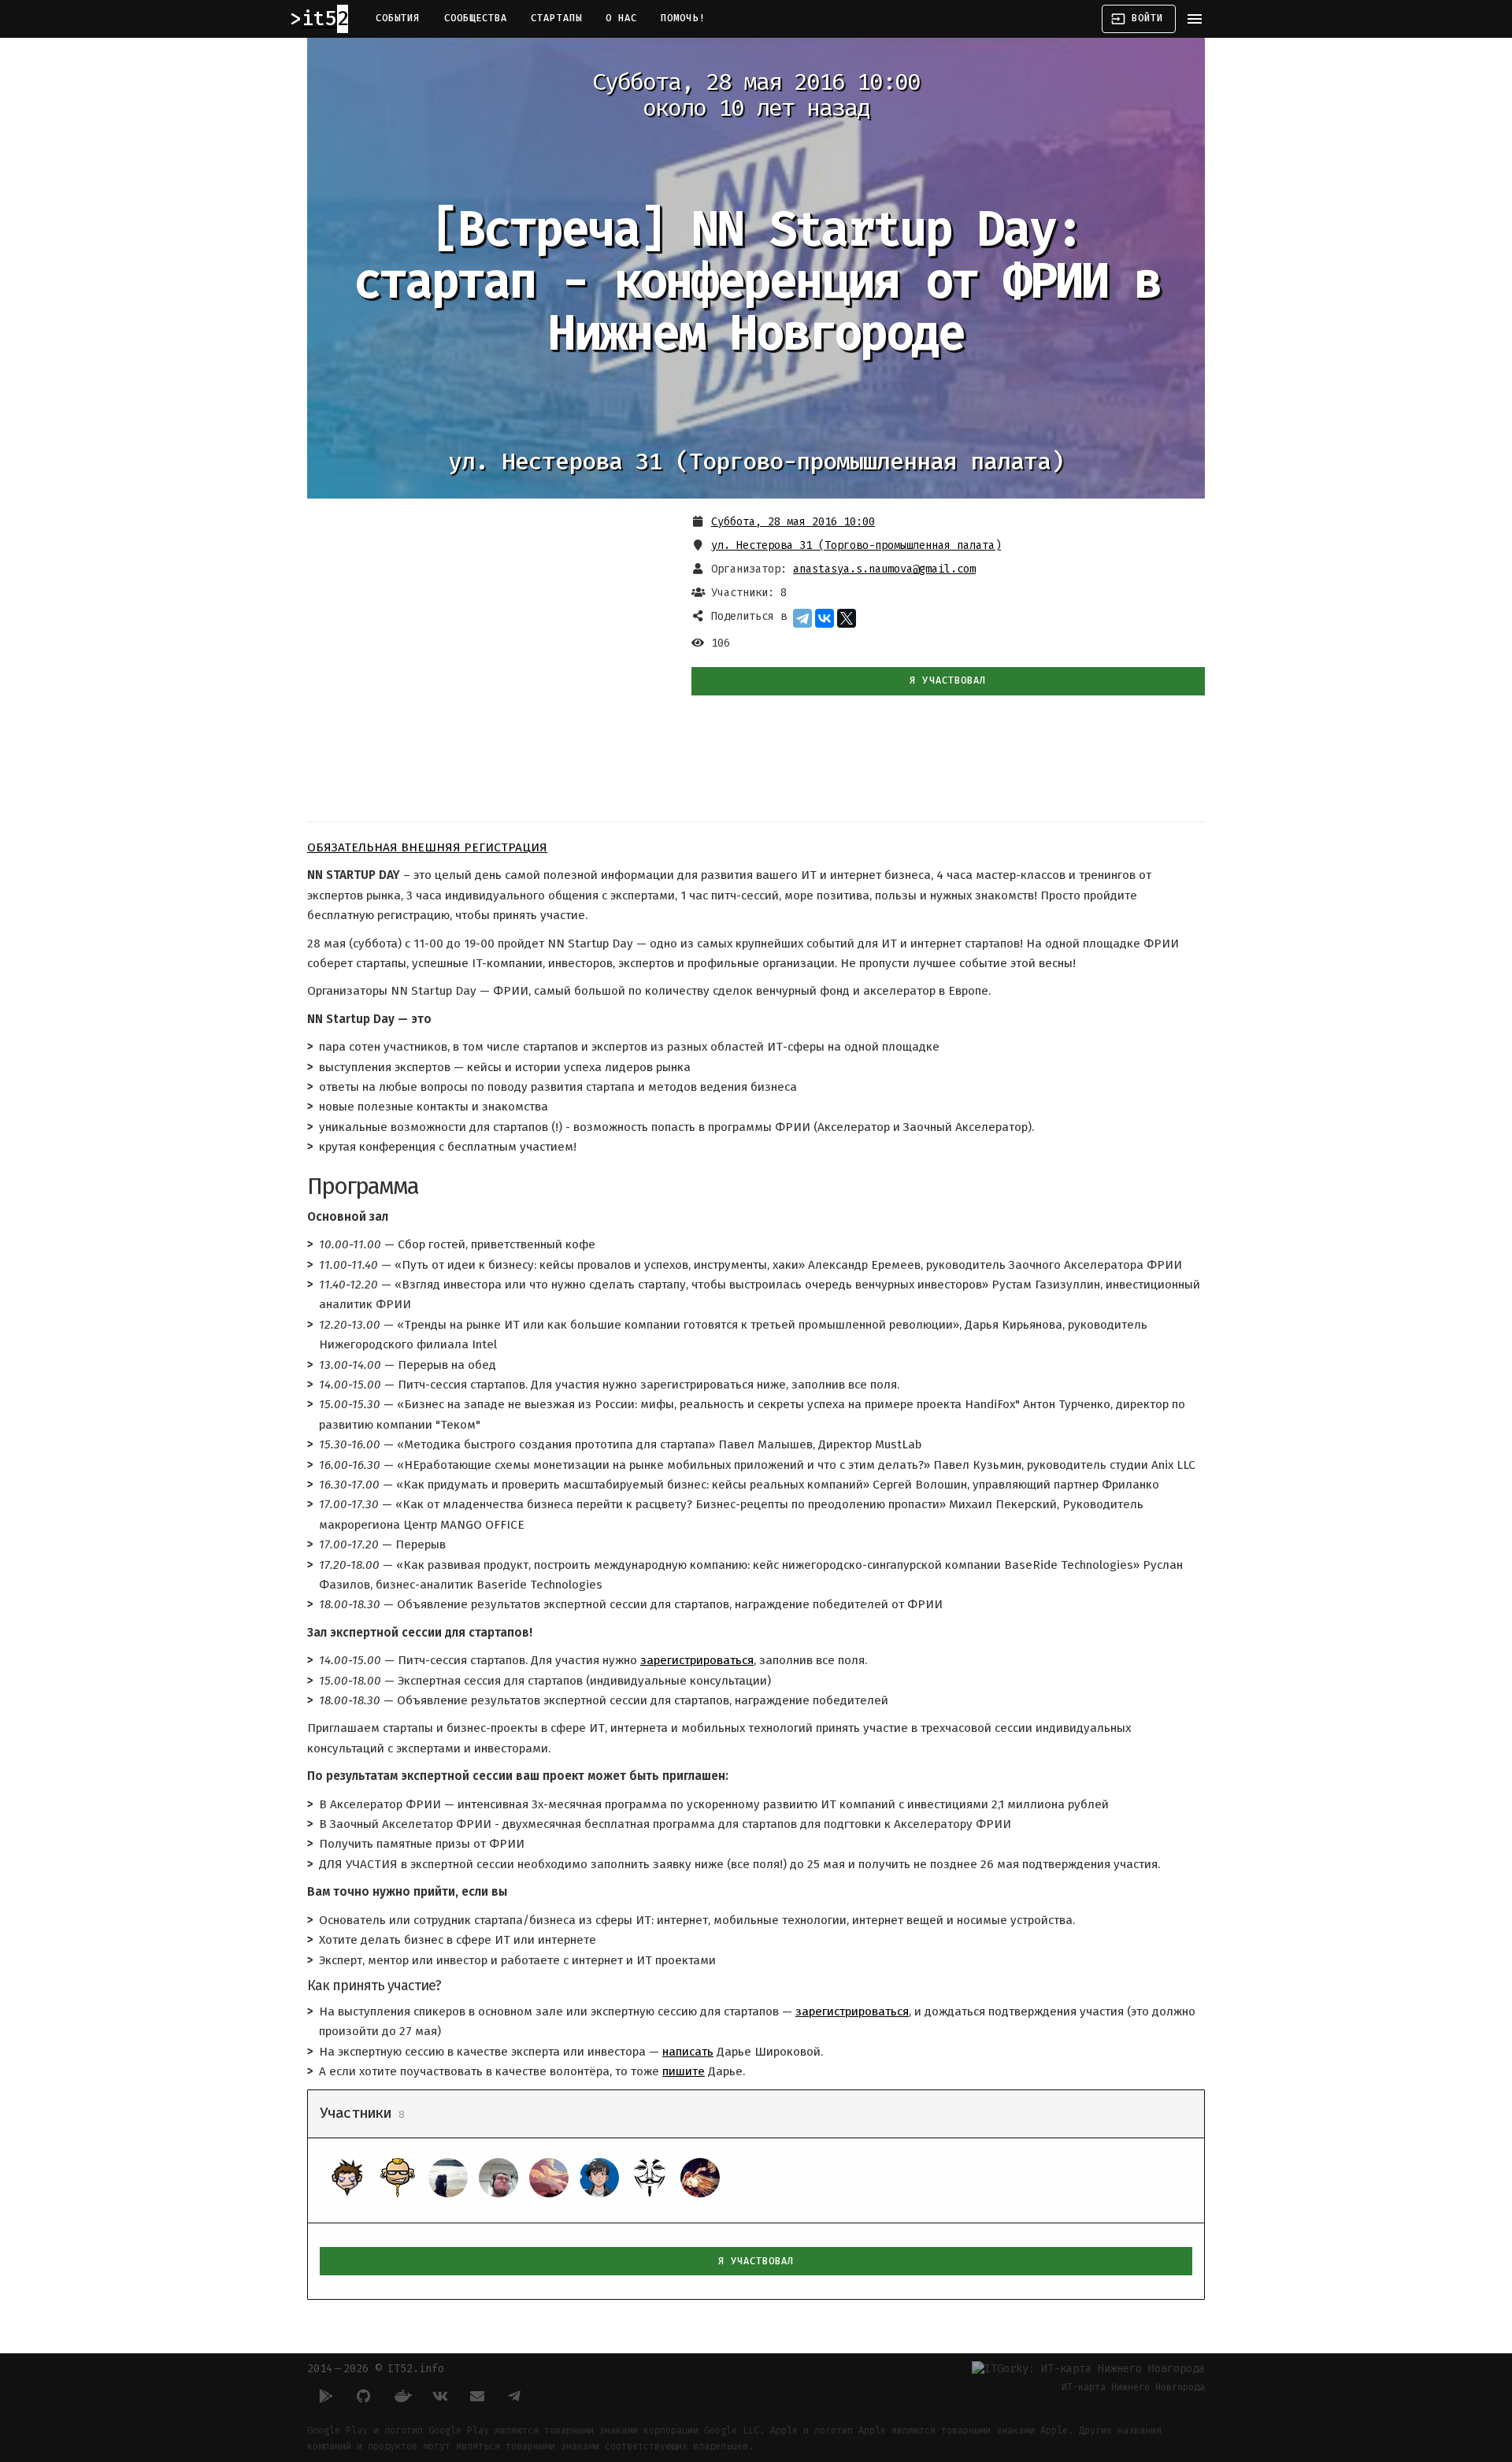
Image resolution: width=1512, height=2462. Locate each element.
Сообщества (476, 18)
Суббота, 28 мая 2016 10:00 (793, 522)
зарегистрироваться (697, 1660)
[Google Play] (326, 2396)
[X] (847, 618)
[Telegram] (802, 618)
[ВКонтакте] (825, 618)
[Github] (364, 2396)
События (398, 18)
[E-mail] (477, 2396)
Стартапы (556, 18)
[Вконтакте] (439, 2396)
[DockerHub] (402, 2396)
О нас (621, 18)
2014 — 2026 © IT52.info (376, 2369)
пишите (684, 2071)
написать (688, 2052)
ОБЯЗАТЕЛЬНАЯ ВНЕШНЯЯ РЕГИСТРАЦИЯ (427, 847)
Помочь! (683, 18)
